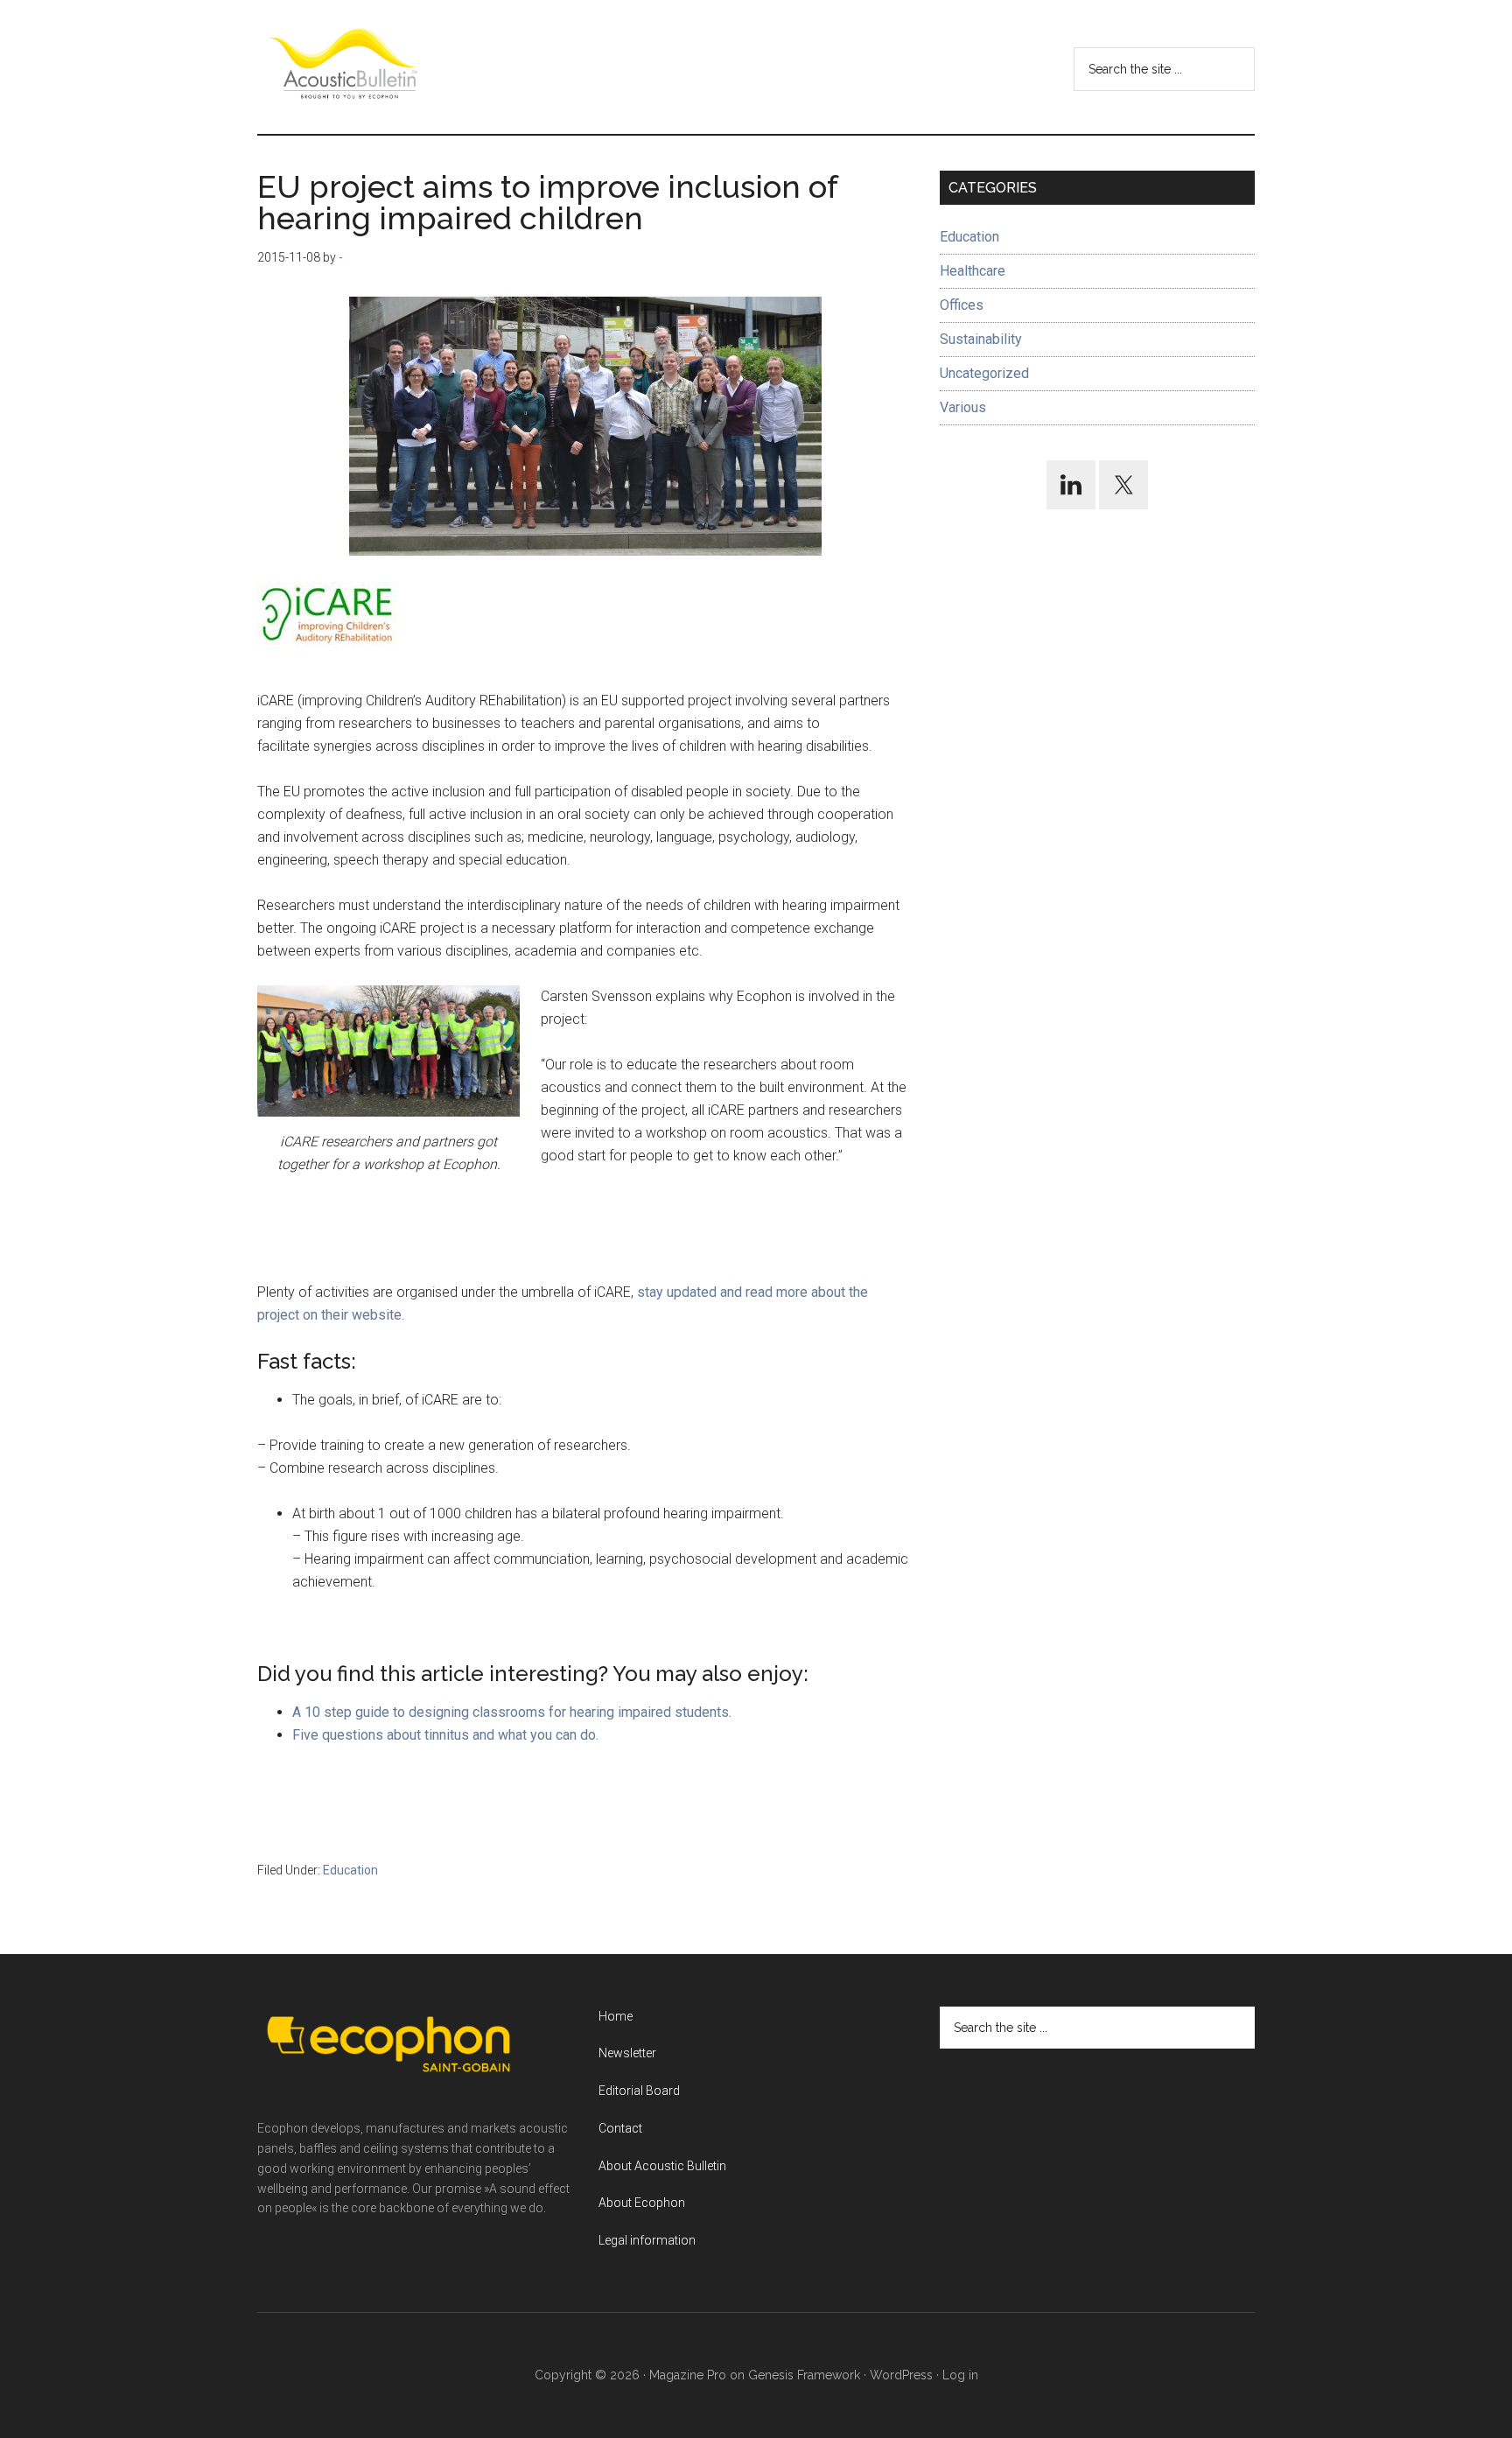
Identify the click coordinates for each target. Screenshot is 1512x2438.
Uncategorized (984, 373)
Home (616, 2016)
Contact (620, 2128)
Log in (960, 2375)
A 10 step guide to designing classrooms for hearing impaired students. (512, 1712)
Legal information (647, 2240)
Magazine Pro (688, 2375)
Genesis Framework (804, 2375)
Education (350, 1870)
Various (963, 407)
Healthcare (973, 271)
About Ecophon (642, 2203)
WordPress (901, 2375)
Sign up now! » (1368, 2382)
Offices (962, 305)
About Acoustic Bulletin (662, 2166)
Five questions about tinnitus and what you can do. (445, 1735)
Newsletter (627, 2053)
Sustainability (981, 339)
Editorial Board (639, 2091)
